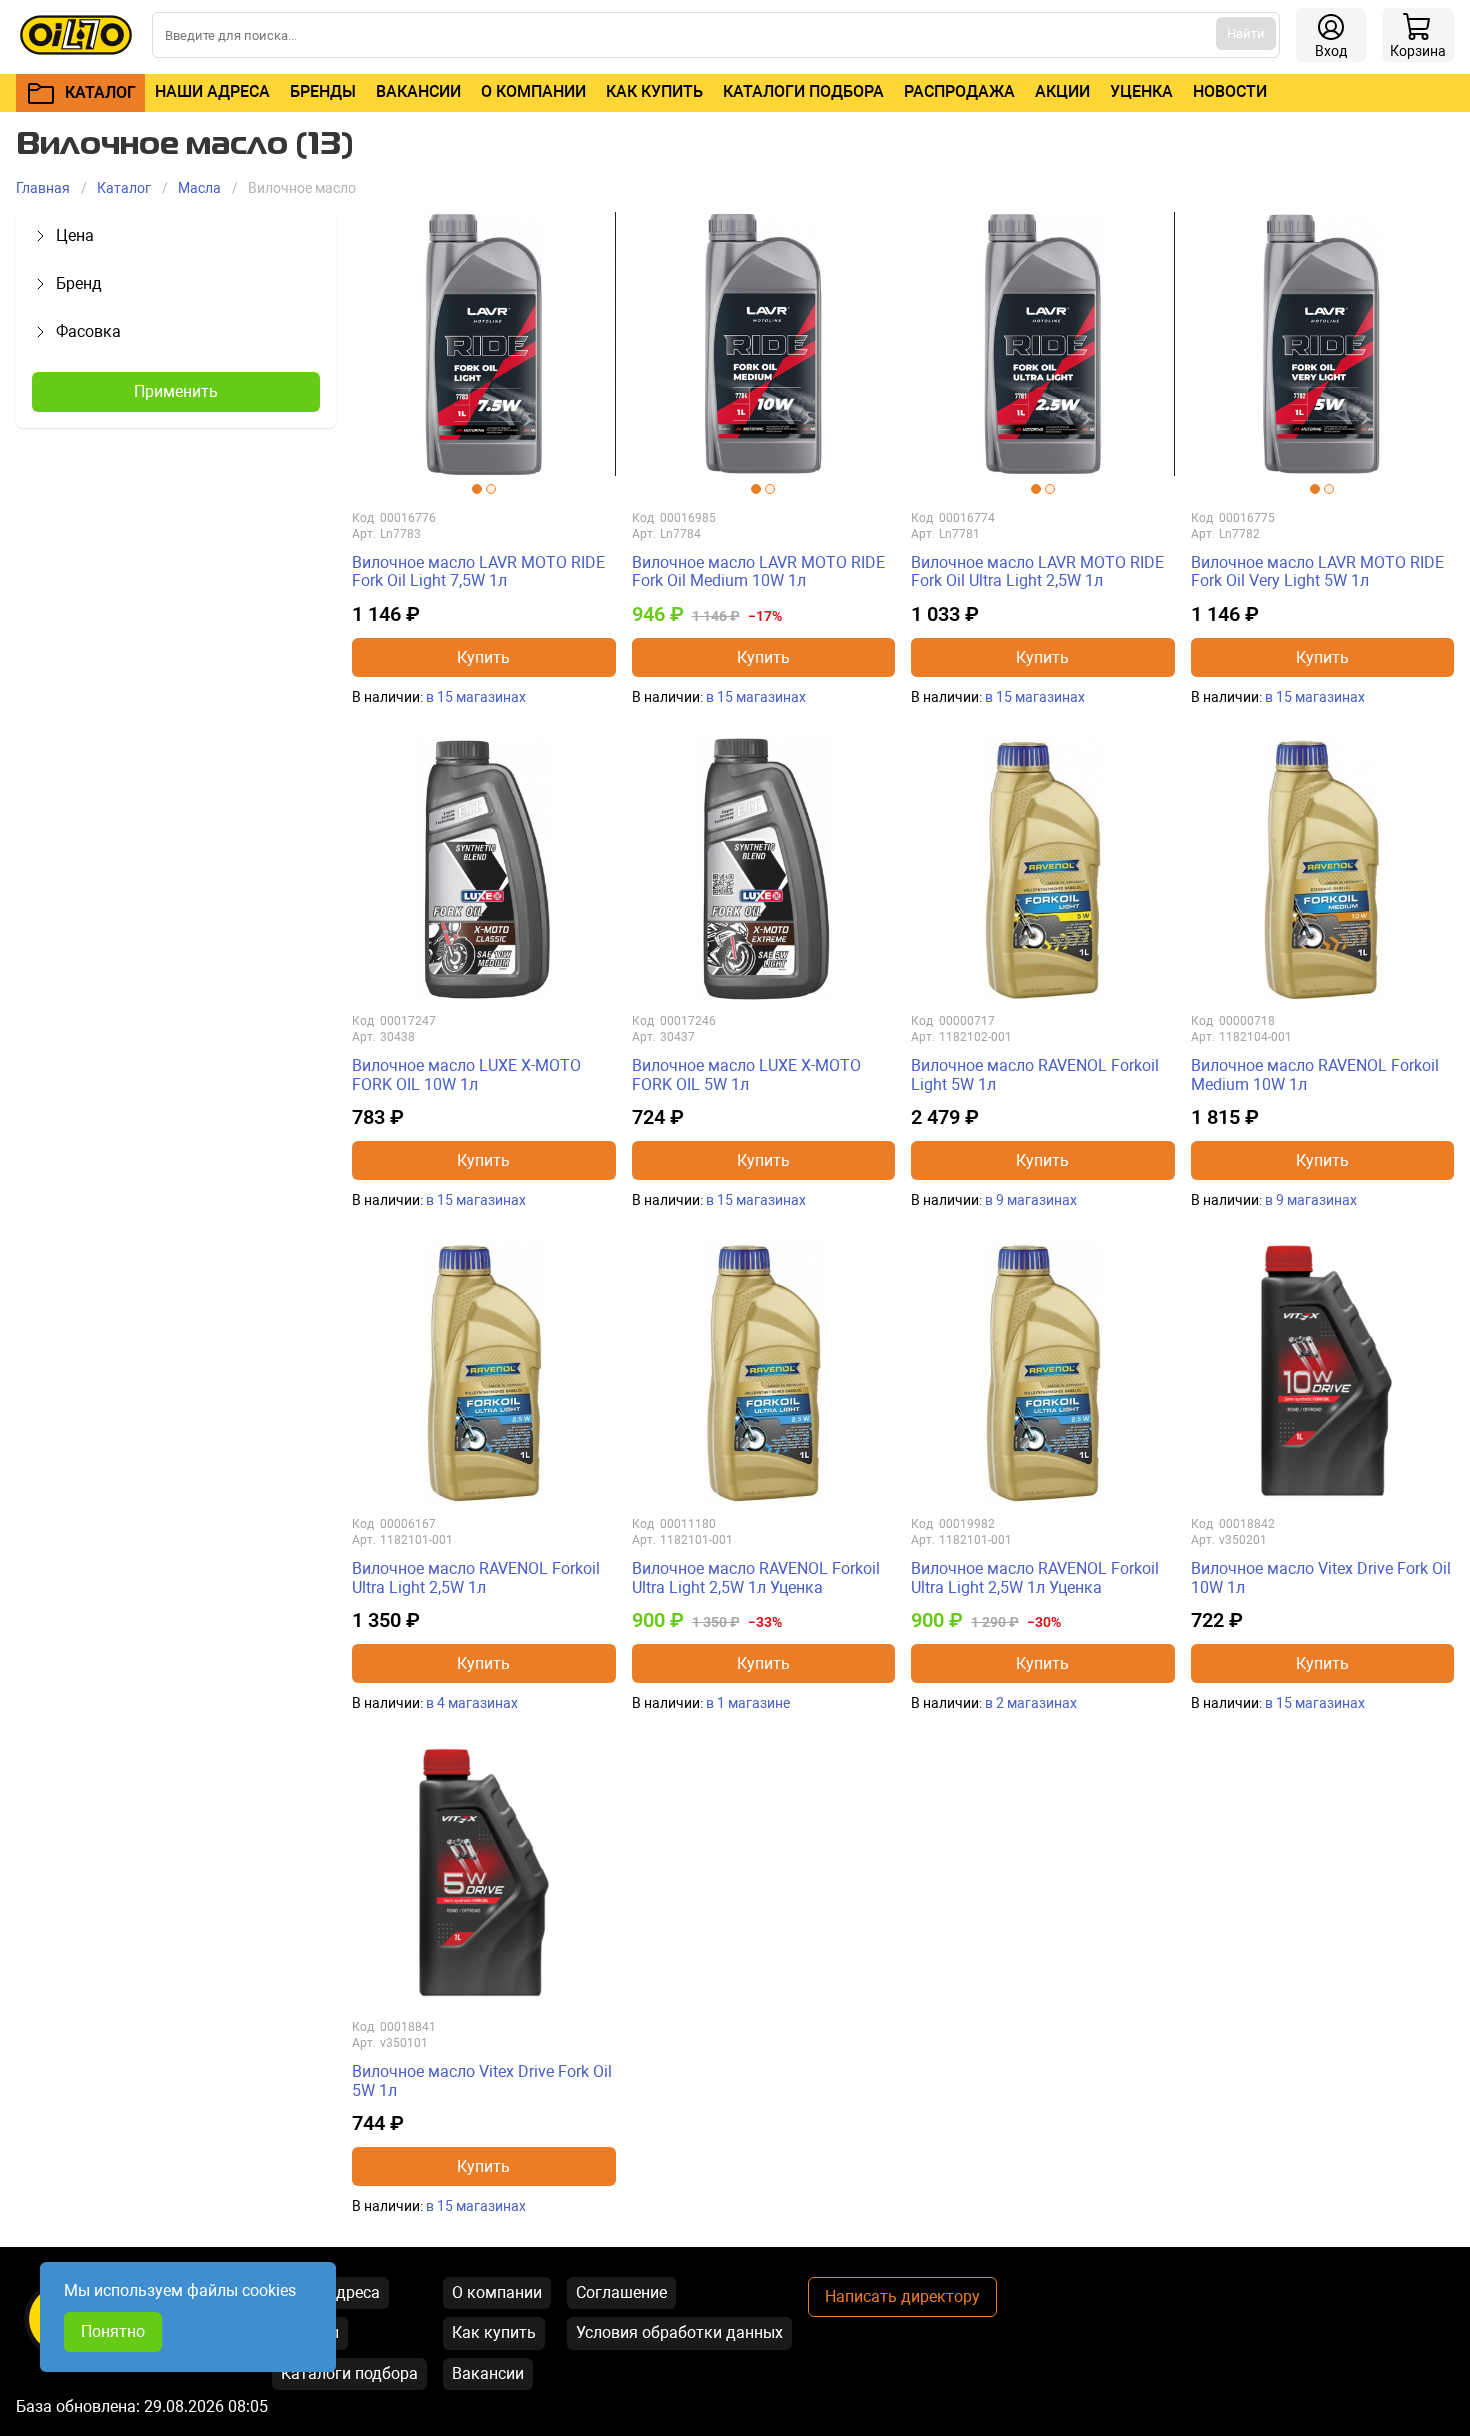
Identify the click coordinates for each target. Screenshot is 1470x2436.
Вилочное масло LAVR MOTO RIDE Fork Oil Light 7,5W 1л (478, 571)
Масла (199, 188)
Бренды (323, 91)
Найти (1246, 33)
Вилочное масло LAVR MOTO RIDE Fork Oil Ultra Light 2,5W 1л (1037, 571)
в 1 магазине (748, 1703)
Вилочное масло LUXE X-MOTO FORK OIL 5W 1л (746, 1074)
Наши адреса (212, 91)
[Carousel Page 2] (491, 489)
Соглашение (621, 2292)
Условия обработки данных (679, 2332)
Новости (1230, 91)
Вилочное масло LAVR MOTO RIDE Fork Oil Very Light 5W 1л (1317, 571)
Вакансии (418, 91)
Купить (483, 657)
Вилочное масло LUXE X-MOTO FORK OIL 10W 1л (466, 1074)
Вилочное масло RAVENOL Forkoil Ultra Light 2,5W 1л (476, 1577)
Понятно (113, 2331)
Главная (43, 188)
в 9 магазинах (1031, 1200)
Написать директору (902, 2296)
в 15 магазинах (476, 697)
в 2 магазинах (1031, 1703)
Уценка (1141, 91)
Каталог (124, 188)
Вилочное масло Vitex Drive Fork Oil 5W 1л (482, 2080)
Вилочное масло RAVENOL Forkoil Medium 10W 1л (1315, 1074)
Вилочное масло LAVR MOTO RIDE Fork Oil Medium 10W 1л (758, 571)
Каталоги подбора (803, 91)
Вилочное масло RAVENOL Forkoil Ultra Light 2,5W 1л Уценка (756, 1577)
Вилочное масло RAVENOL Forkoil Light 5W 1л (1035, 1074)
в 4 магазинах (472, 1703)
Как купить (654, 91)
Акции (1062, 91)
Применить (176, 391)
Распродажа (959, 91)
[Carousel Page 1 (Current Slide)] (477, 489)
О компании (533, 91)
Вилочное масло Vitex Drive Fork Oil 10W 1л (1321, 1577)
